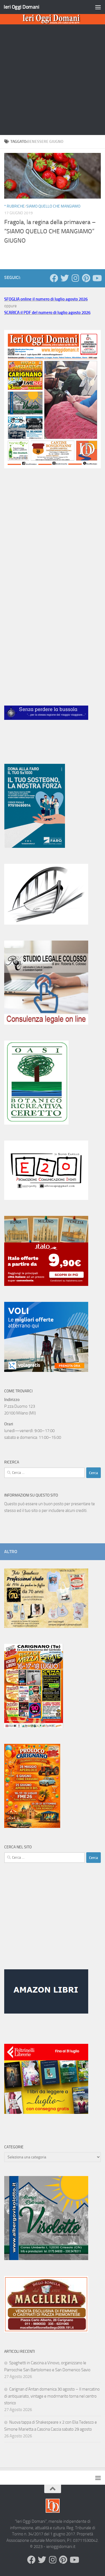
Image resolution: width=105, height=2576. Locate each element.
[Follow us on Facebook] (54, 278)
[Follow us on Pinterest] (86, 278)
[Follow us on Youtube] (97, 278)
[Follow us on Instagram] (75, 278)
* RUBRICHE (14, 206)
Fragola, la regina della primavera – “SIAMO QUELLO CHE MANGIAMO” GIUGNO (50, 231)
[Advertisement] (53, 80)
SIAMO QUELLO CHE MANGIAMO (53, 206)
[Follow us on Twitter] (65, 278)
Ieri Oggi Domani (21, 7)
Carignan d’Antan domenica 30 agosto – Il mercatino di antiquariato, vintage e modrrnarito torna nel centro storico (52, 2396)
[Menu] (98, 7)
